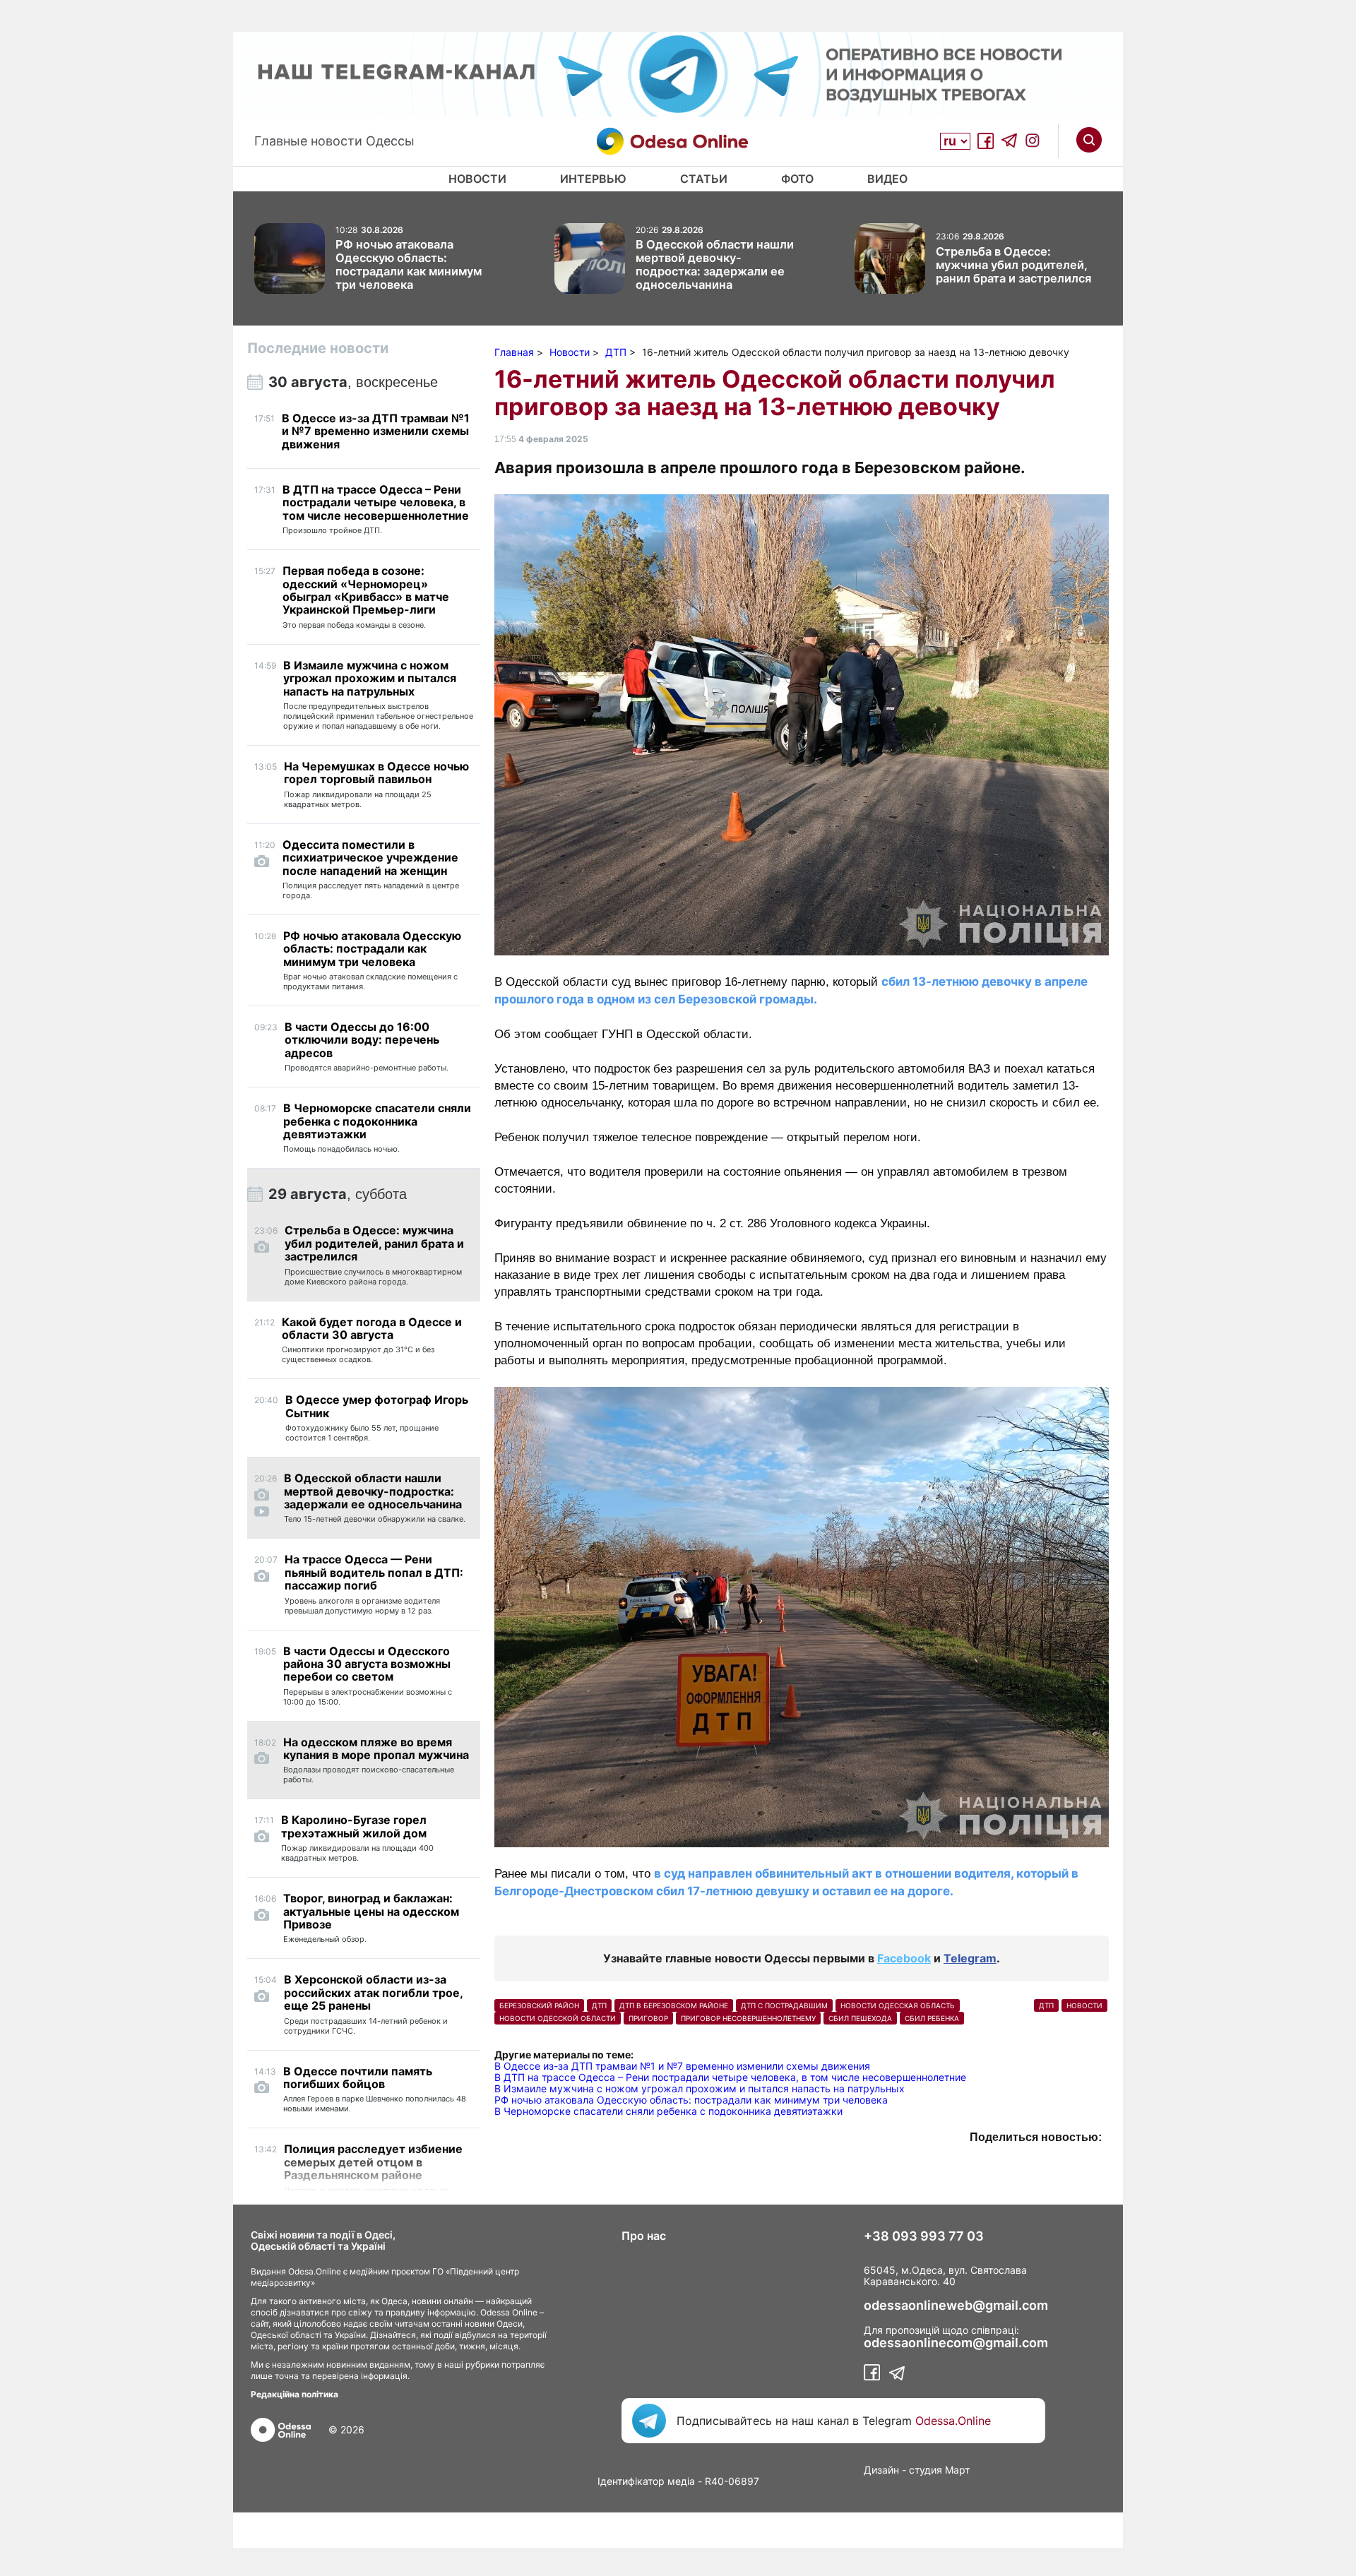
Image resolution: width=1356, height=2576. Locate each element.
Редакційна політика (295, 2394)
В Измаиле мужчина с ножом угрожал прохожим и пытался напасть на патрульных (700, 2088)
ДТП (599, 2005)
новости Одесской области (558, 2018)
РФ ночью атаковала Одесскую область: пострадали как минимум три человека (691, 2100)
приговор (648, 2018)
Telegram (970, 1958)
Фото (797, 179)
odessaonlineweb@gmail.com (956, 2306)
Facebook (904, 1958)
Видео (887, 179)
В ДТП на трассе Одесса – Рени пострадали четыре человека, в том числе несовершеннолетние (730, 2077)
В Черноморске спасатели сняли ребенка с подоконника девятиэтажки (668, 2111)
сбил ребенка (932, 2018)
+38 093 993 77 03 (924, 2236)
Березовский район (539, 2005)
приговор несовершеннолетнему (748, 2018)
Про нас (644, 2236)
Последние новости (318, 348)
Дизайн (881, 2470)
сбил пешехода (860, 2018)
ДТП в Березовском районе (674, 2005)
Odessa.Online (953, 2421)
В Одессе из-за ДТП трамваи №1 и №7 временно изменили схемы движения (682, 2066)
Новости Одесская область (898, 2005)
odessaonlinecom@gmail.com (956, 2343)
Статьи (704, 179)
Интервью (593, 179)
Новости (477, 179)
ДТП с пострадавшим (784, 2005)
